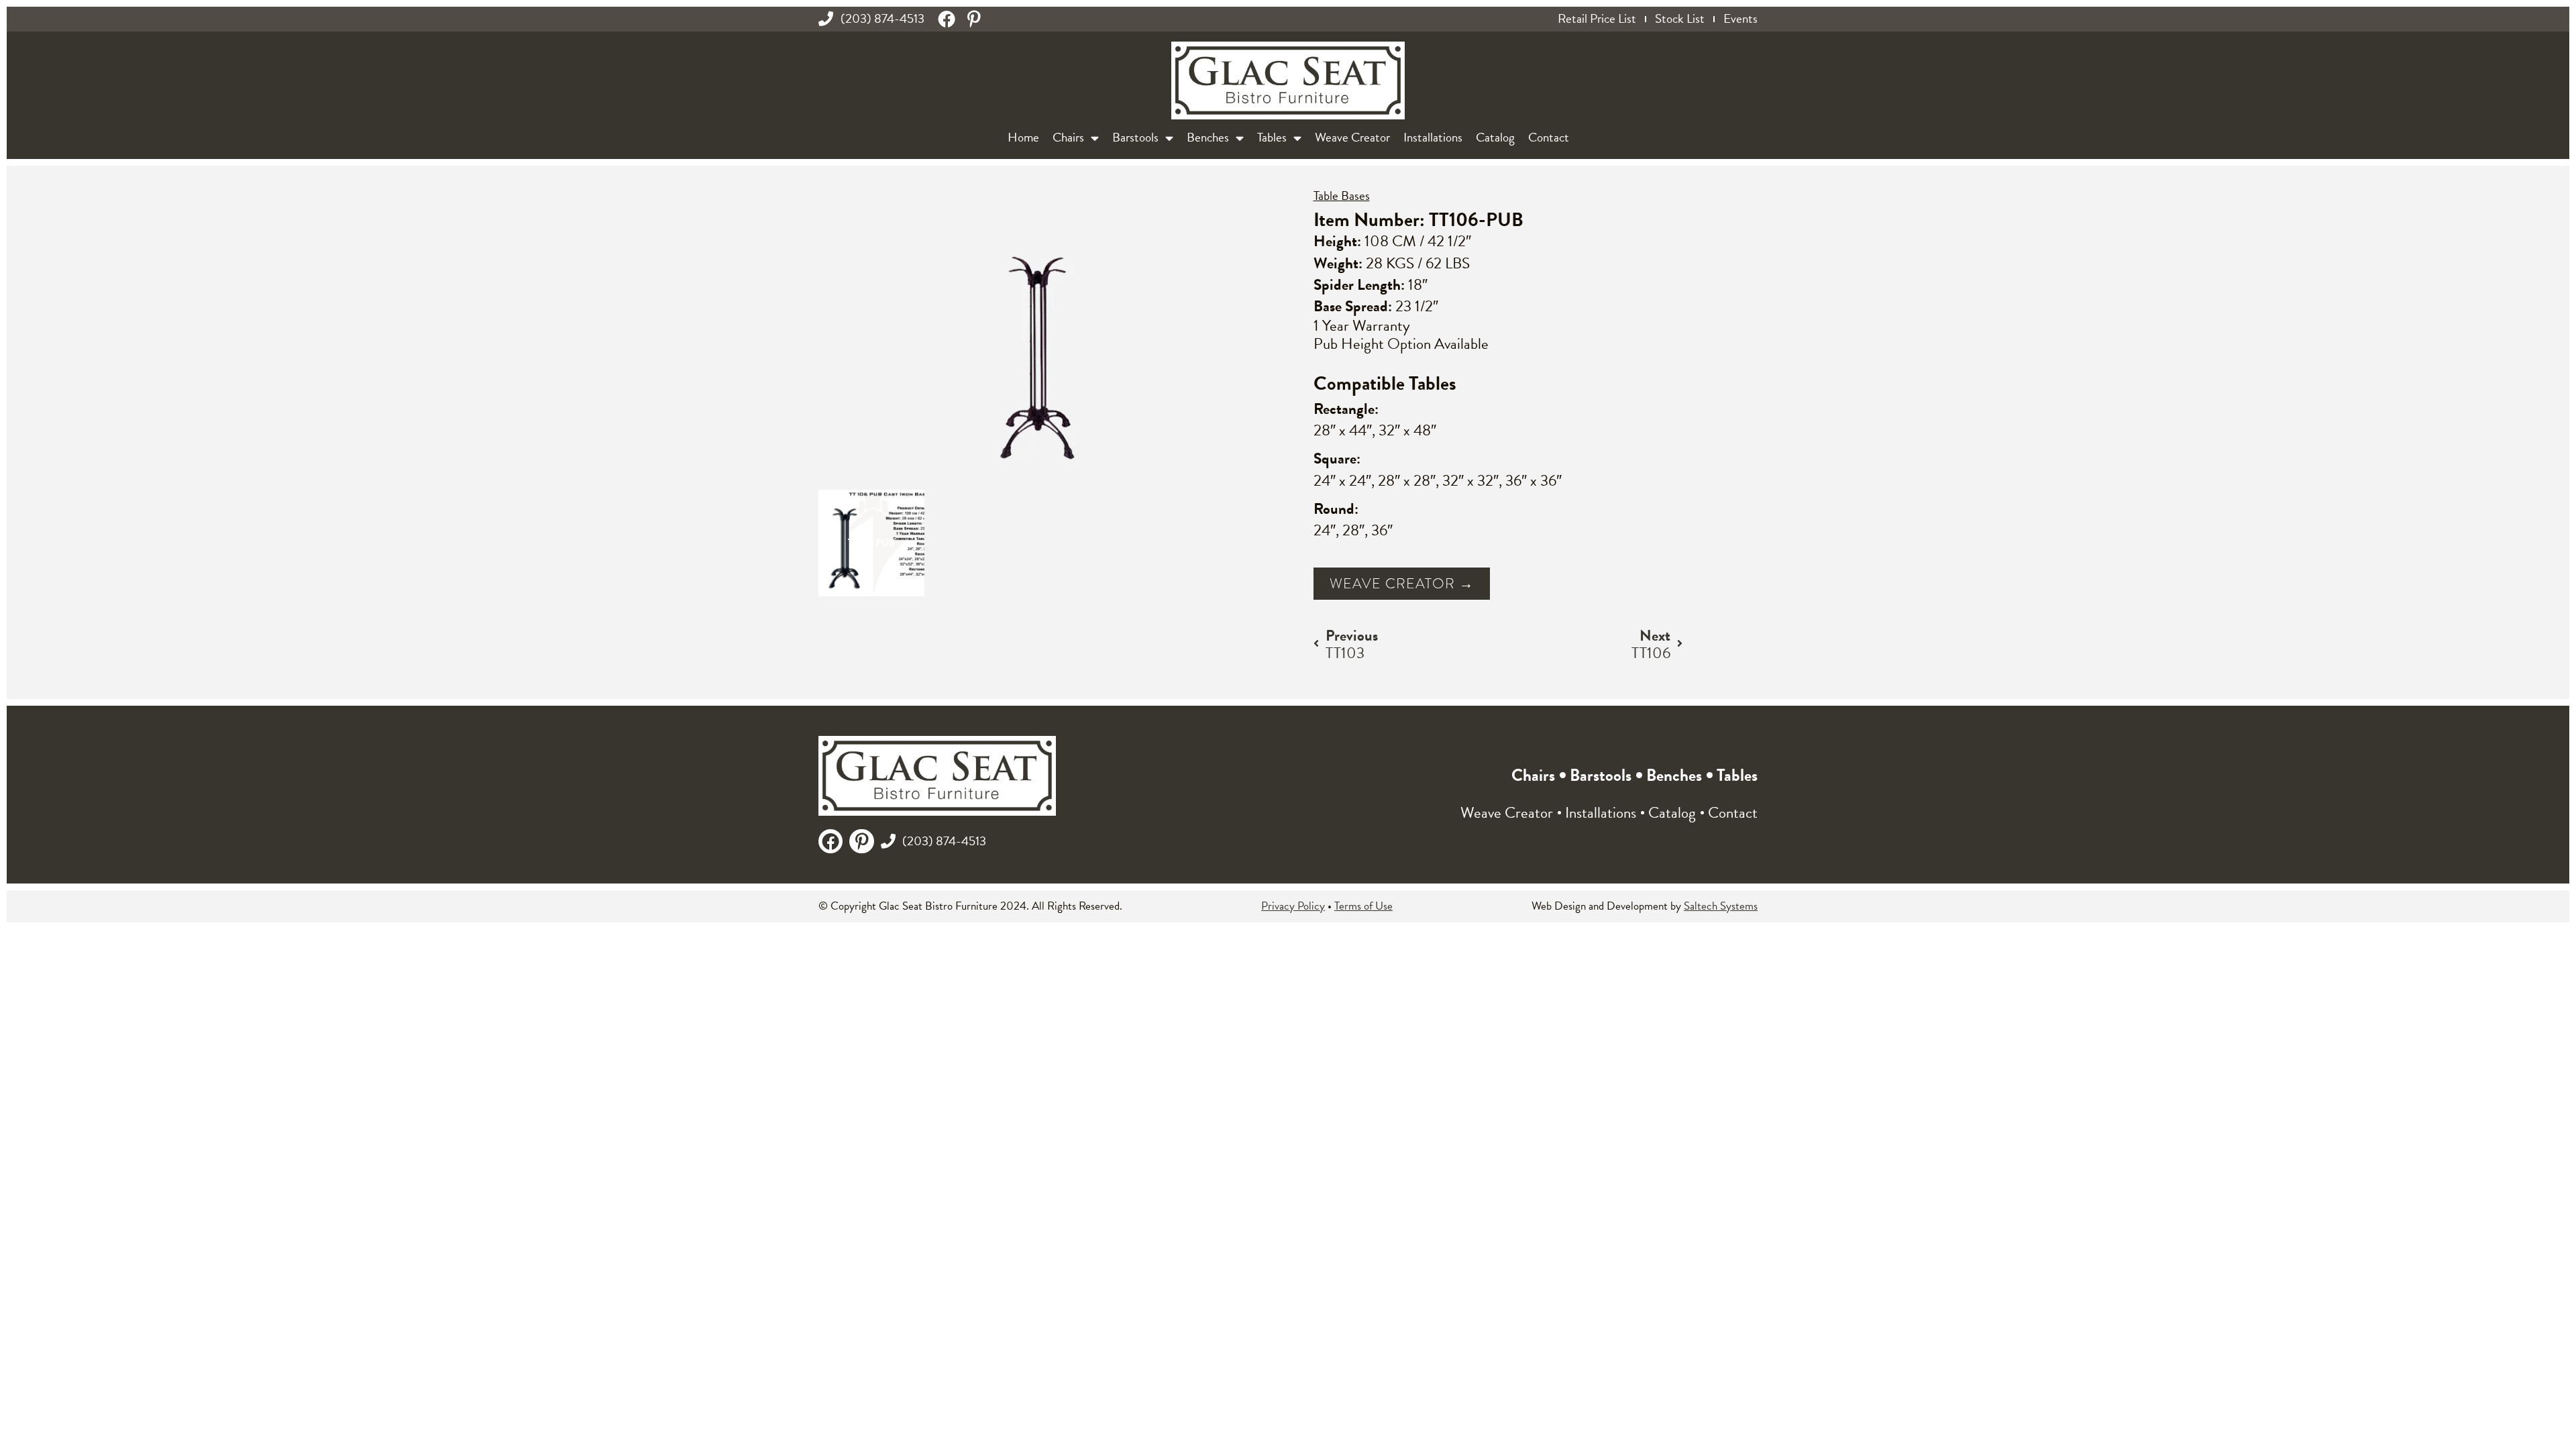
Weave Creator (1352, 137)
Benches (1208, 137)
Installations (1433, 137)
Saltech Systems (1721, 906)
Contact (1549, 137)
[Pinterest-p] (974, 19)
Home (1023, 137)
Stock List (1680, 19)
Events (1740, 19)
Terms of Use (1363, 906)
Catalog (1495, 137)
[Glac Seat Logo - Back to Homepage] (1288, 81)
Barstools (1135, 137)
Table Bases (1342, 196)
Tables (1272, 137)
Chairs (1068, 137)
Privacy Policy (1293, 906)
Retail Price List (1597, 19)
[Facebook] (947, 19)
